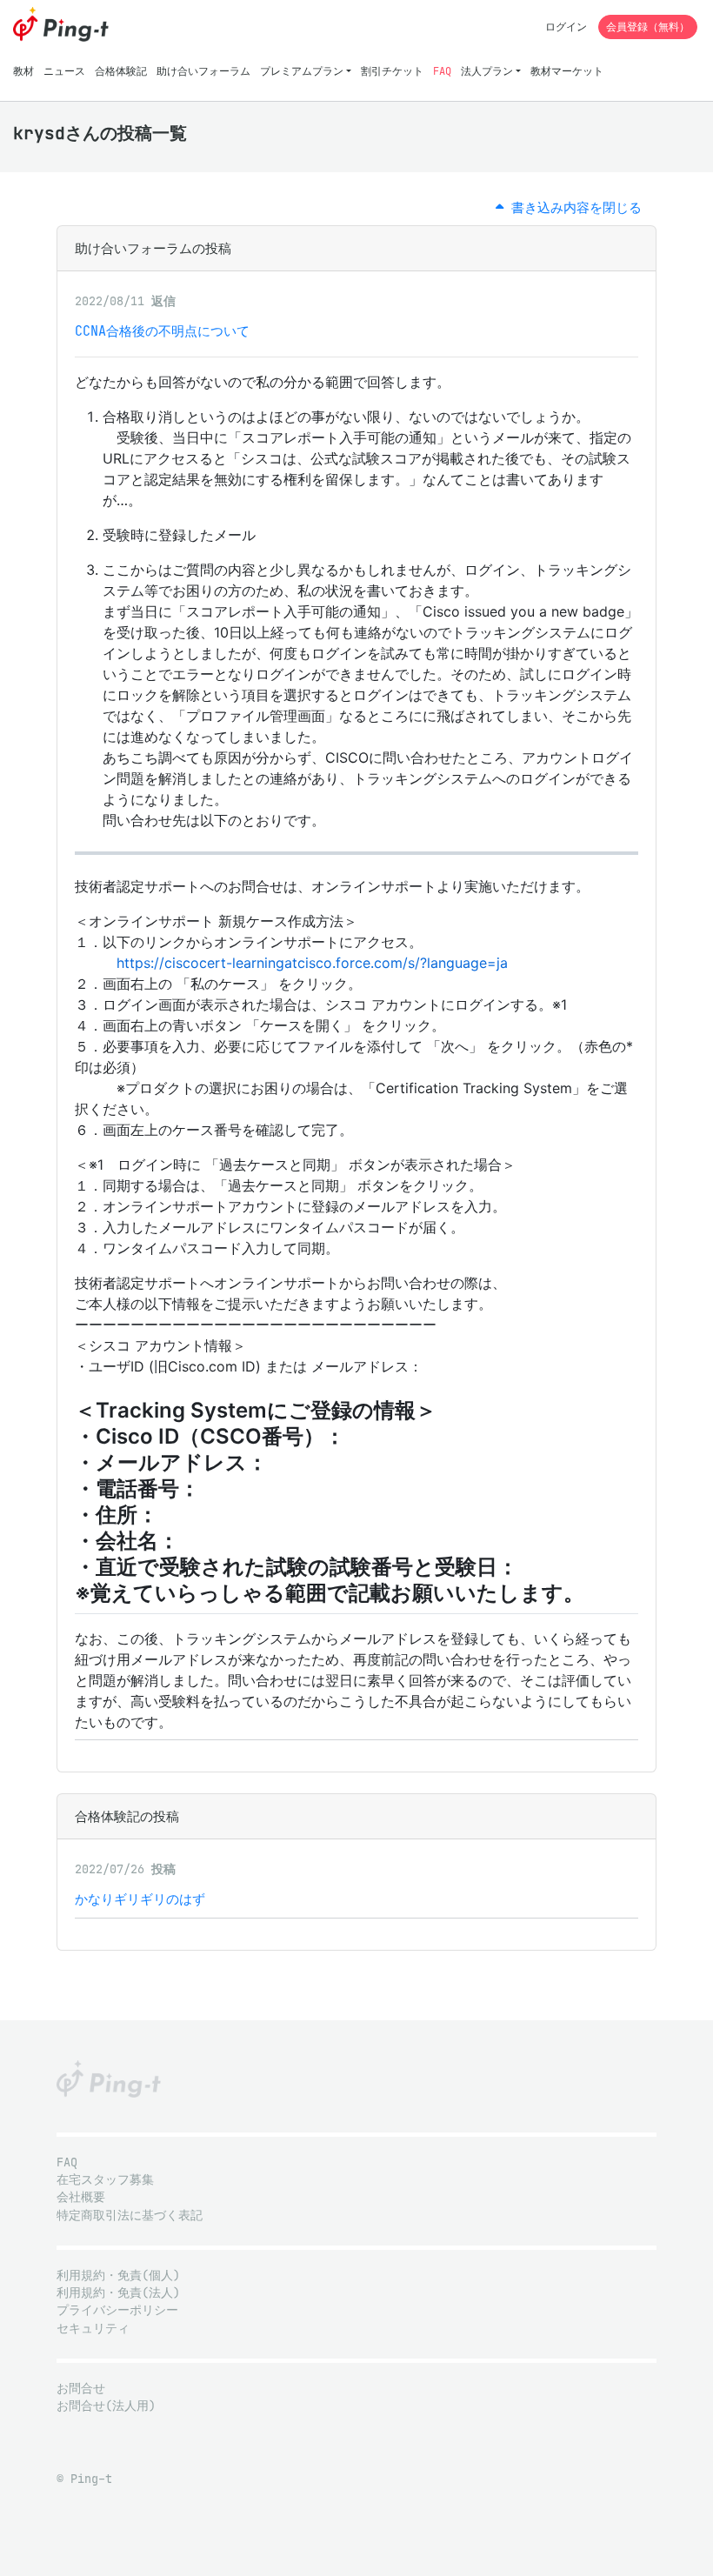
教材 (23, 71)
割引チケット (392, 71)
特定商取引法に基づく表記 (130, 2216)
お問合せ (81, 2389)
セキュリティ (93, 2329)
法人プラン (487, 71)
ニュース (64, 71)
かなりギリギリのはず (140, 1899)
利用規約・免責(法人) (118, 2293)
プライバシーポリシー (117, 2310)
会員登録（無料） (648, 27)
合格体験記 (121, 71)
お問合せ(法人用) (106, 2406)
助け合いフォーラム (203, 71)
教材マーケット (567, 71)
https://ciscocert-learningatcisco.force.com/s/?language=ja (312, 963)
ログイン (566, 27)
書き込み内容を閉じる (573, 207)
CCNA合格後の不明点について (162, 331)
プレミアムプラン (302, 71)
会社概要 (81, 2197)
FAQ (442, 71)
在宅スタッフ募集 (105, 2180)
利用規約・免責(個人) (118, 2276)
